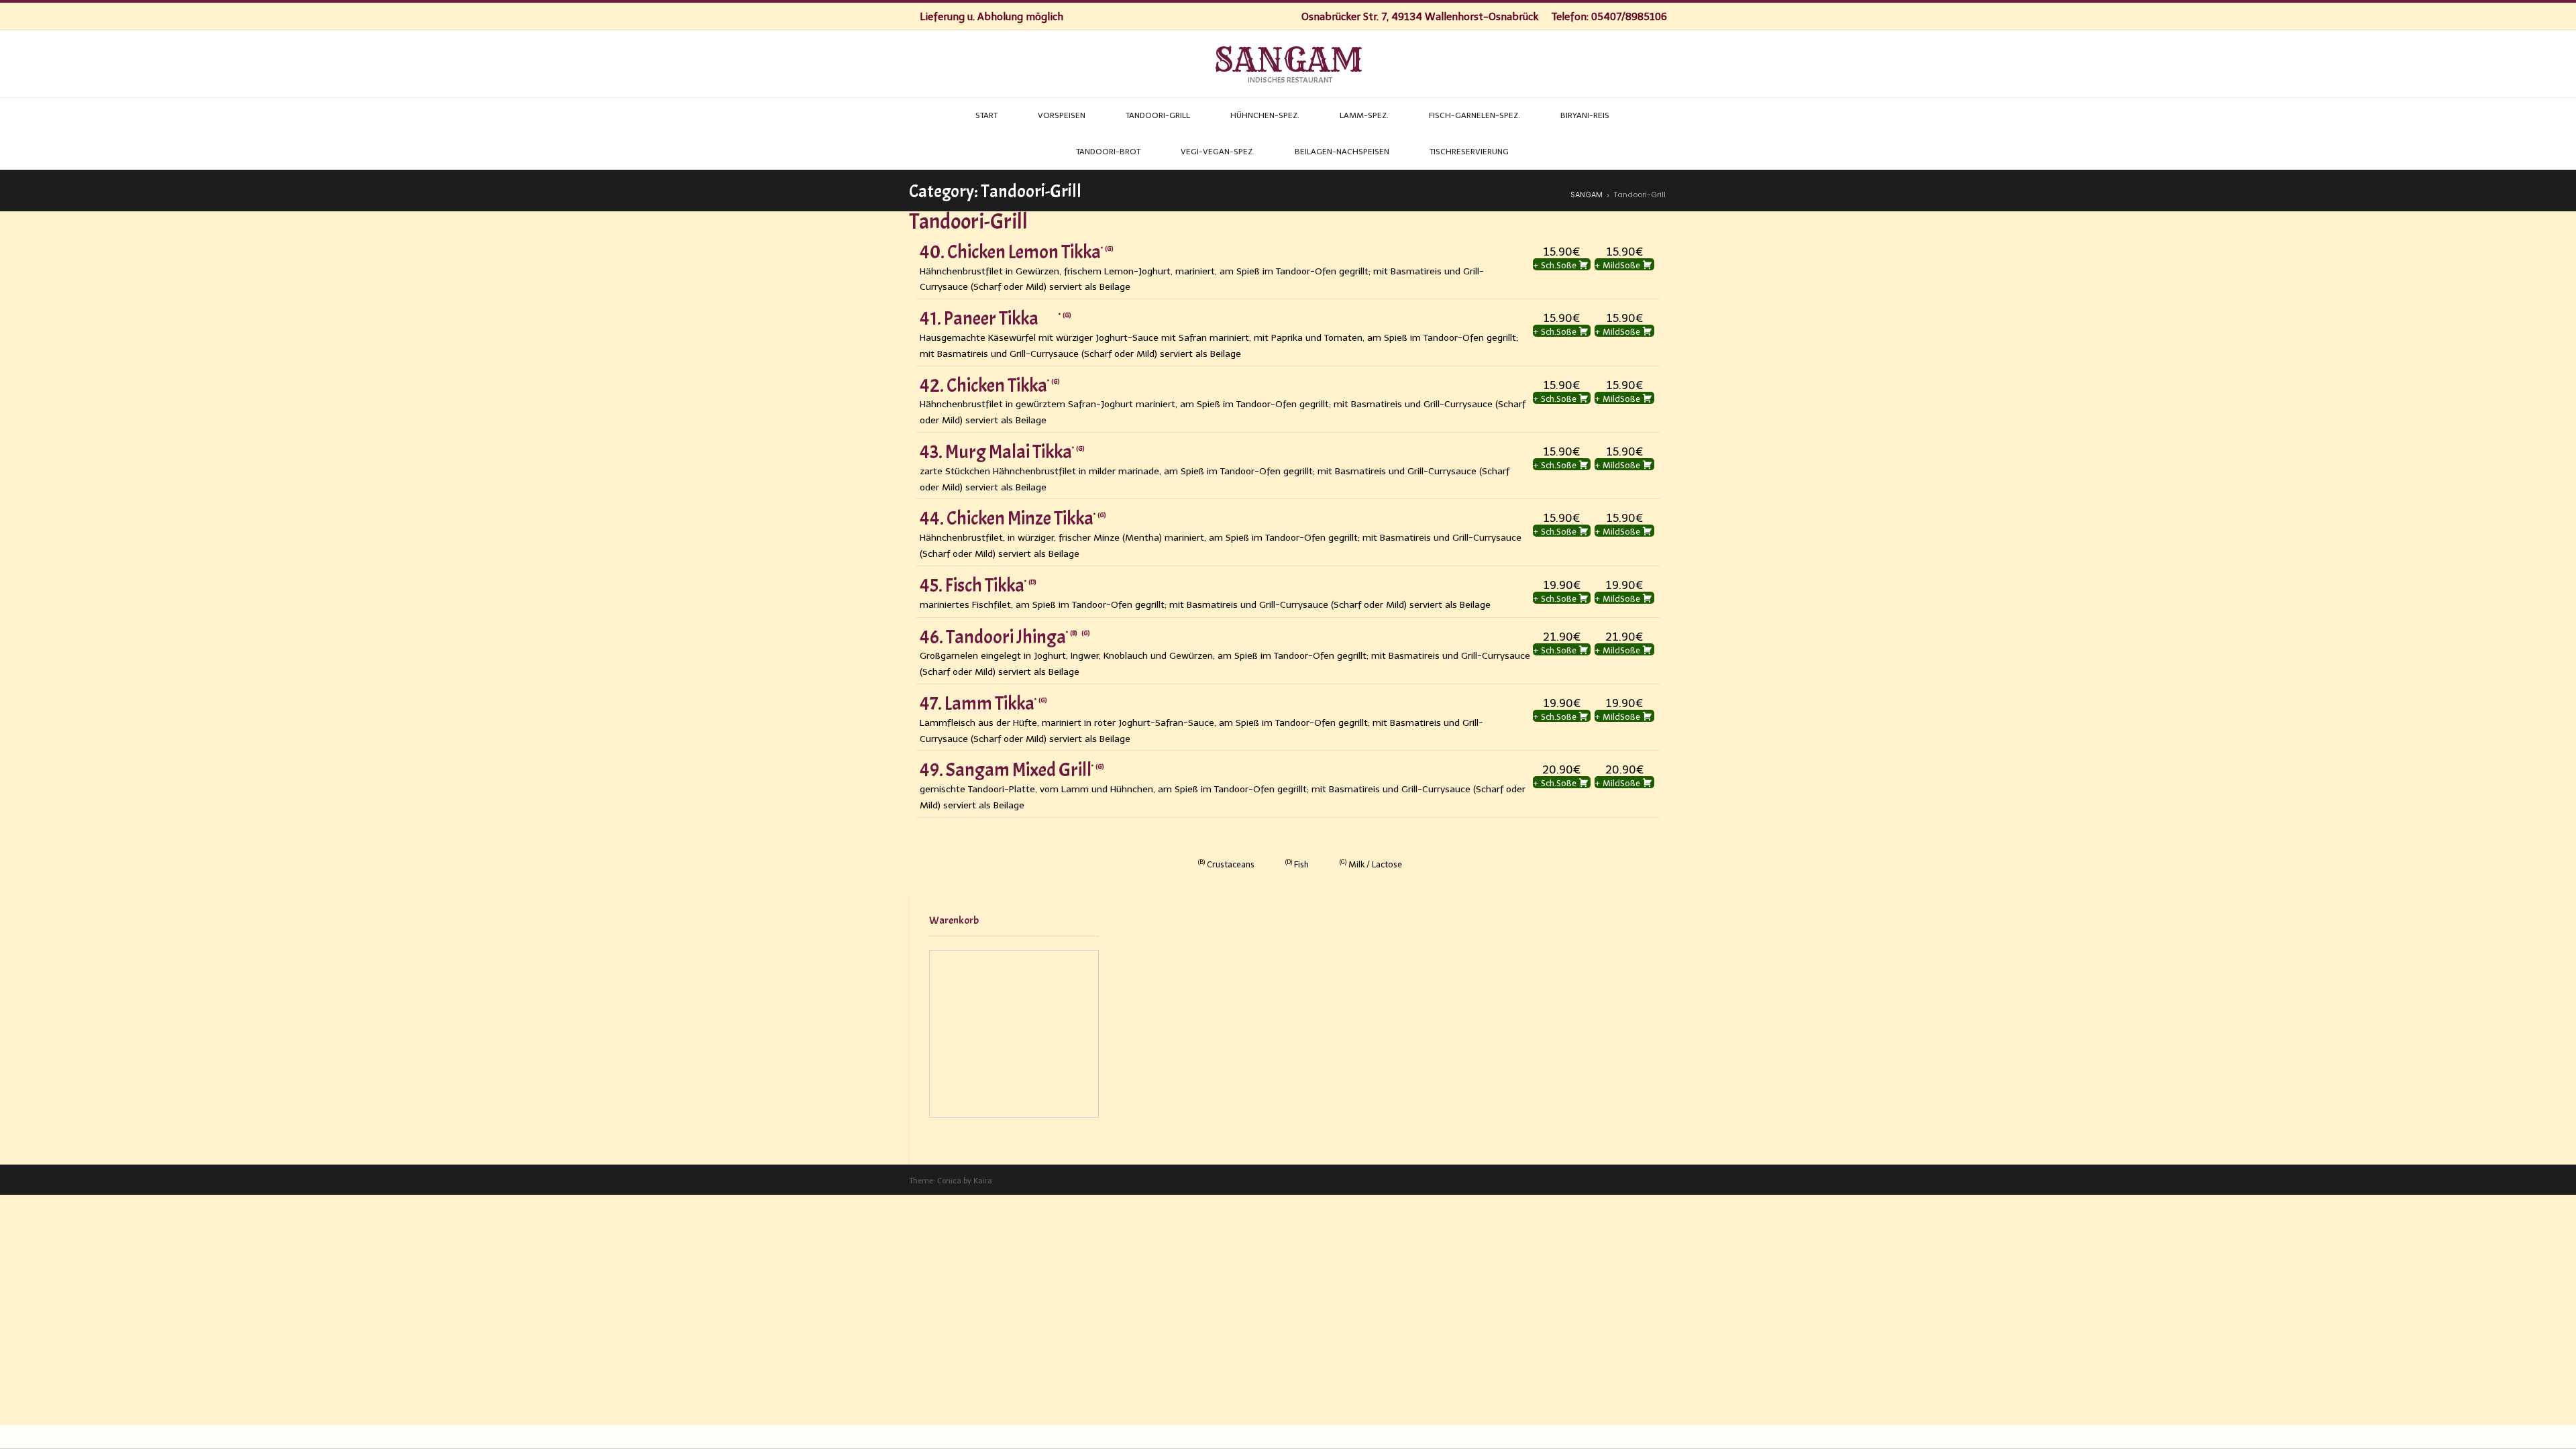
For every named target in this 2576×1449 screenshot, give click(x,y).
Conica (949, 1181)
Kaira (983, 1181)
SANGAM (1288, 60)
